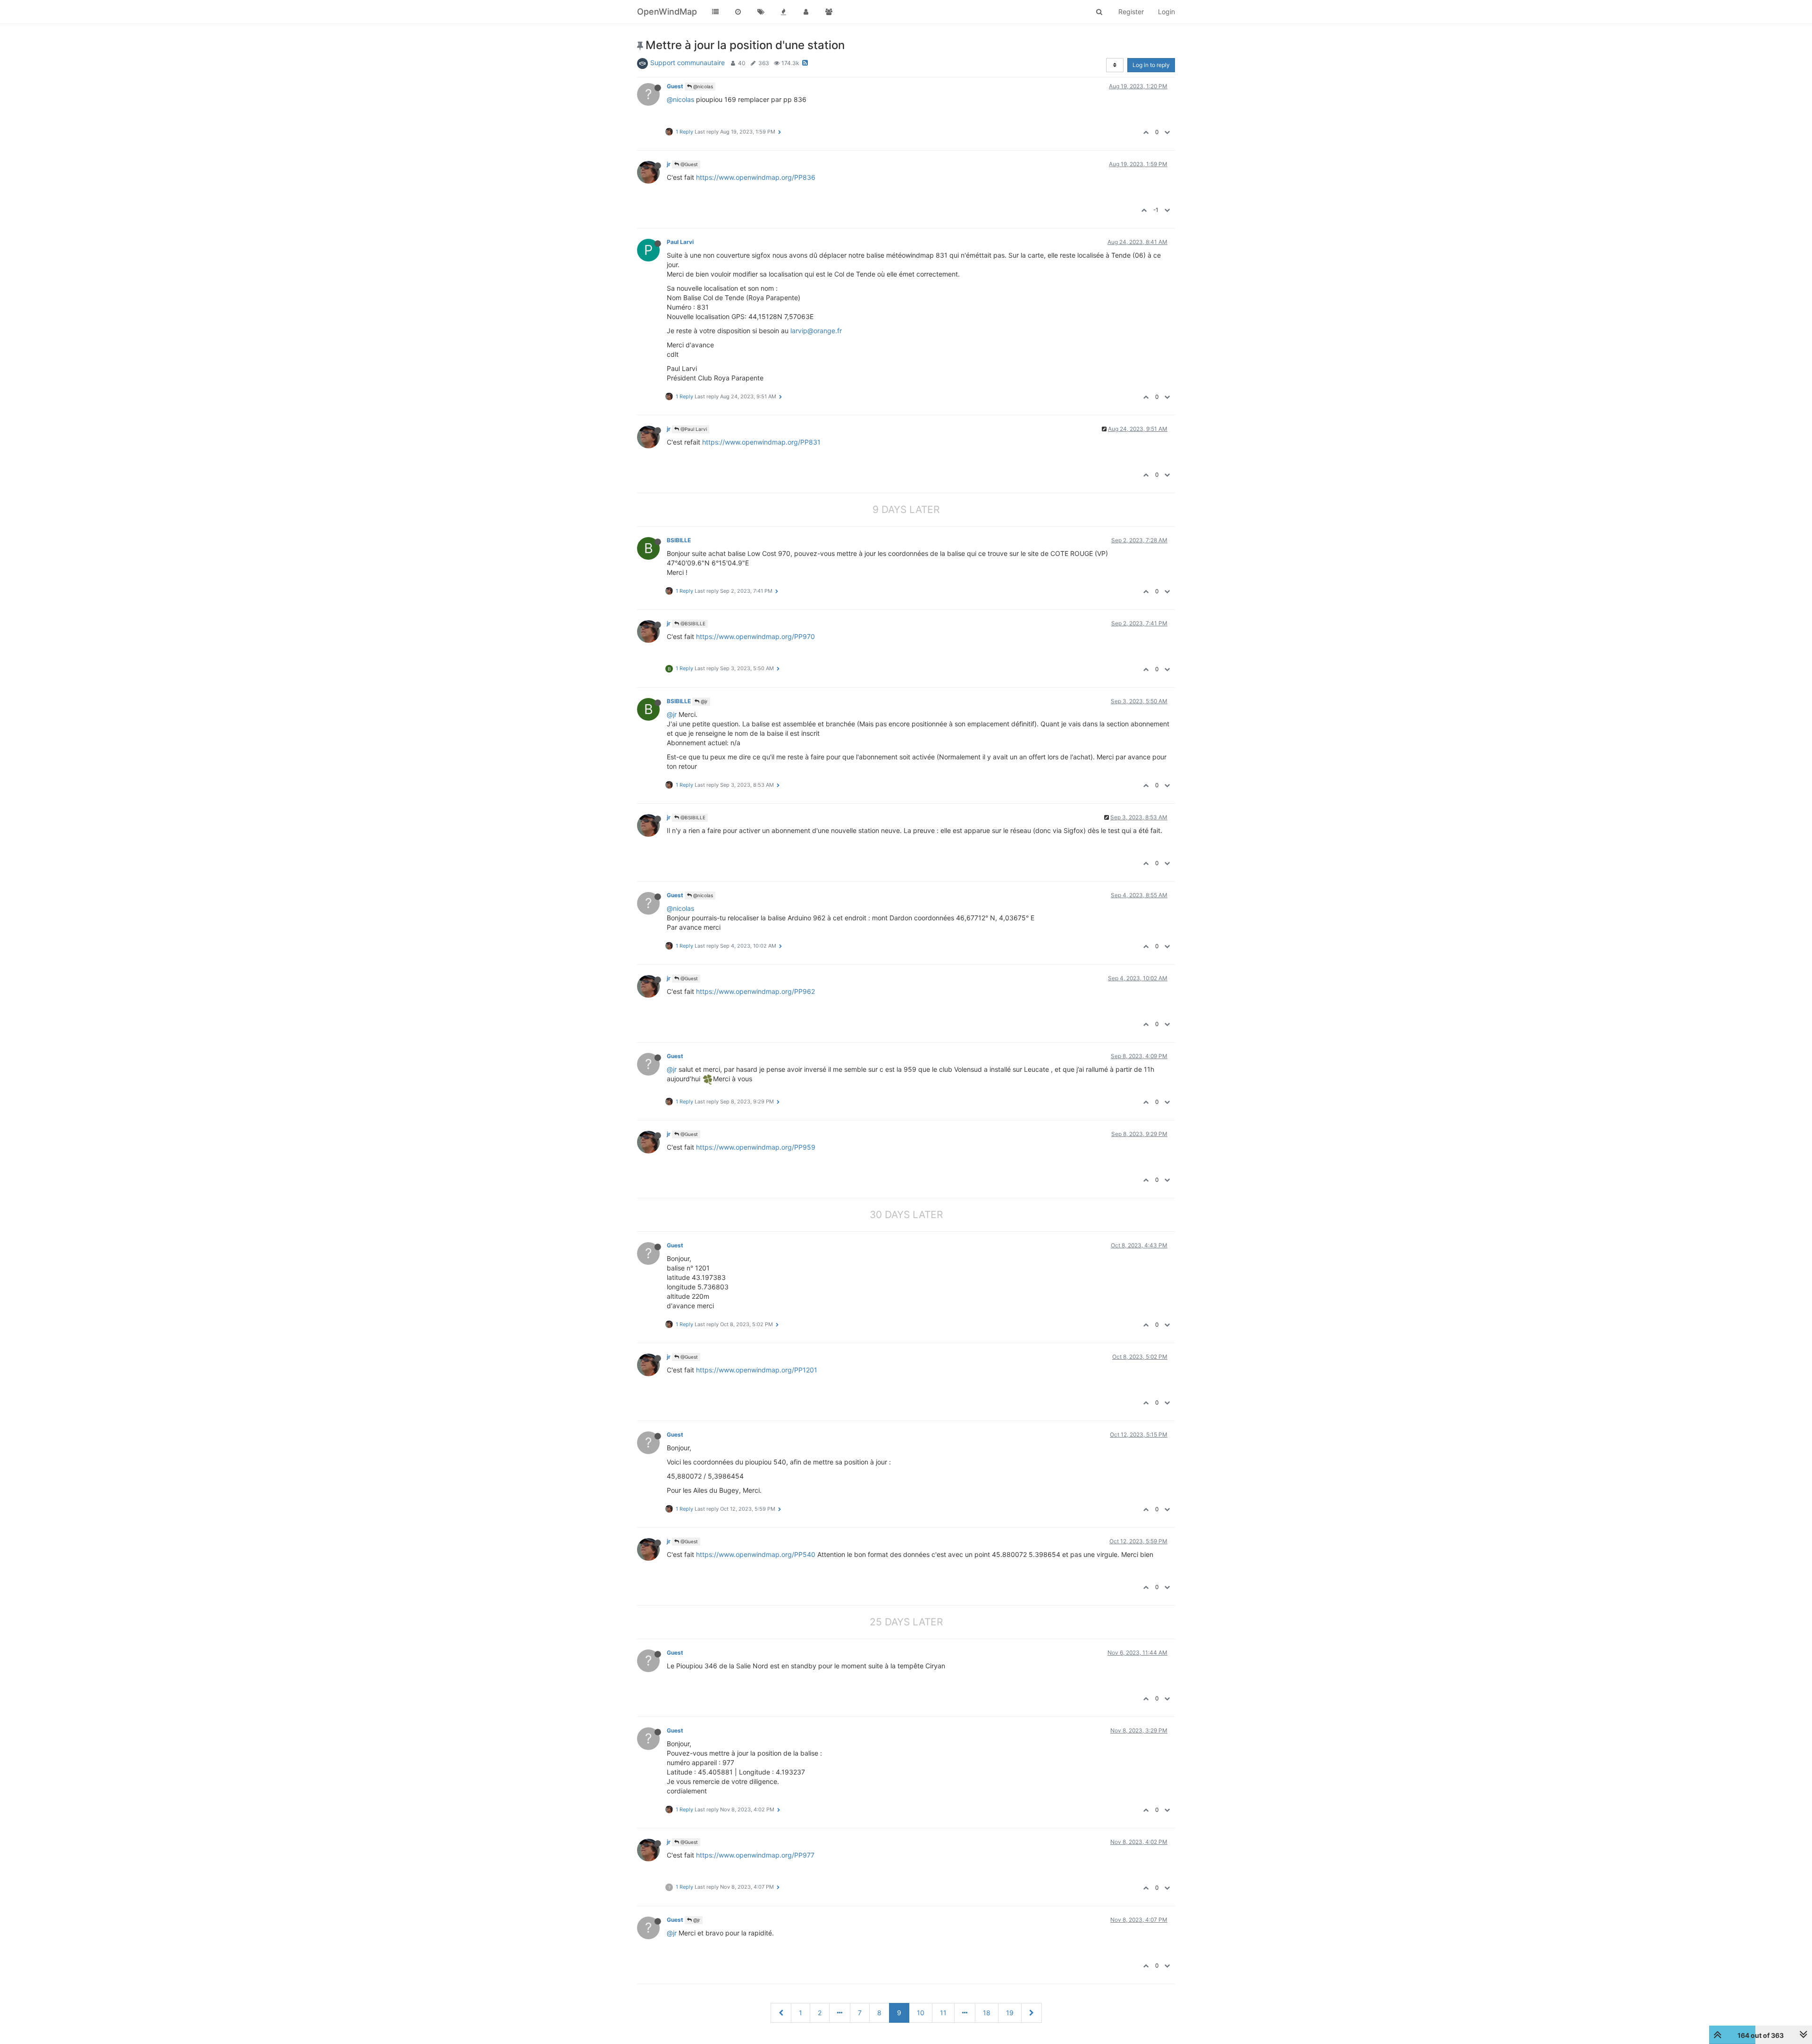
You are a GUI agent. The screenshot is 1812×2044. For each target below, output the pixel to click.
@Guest (688, 164)
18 (987, 2013)
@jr (704, 701)
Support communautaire (688, 63)
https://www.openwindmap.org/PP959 (756, 1147)
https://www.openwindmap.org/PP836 (756, 177)
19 (1010, 2013)
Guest (675, 86)
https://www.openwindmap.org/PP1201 (757, 1370)
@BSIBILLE (692, 623)
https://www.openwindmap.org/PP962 (755, 991)
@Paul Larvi (693, 429)
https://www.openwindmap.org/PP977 (755, 1855)
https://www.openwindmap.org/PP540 (756, 1554)
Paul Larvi (680, 242)
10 (921, 2013)
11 (943, 2013)
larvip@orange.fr (816, 331)
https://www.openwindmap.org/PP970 (755, 636)
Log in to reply (1151, 65)
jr (669, 164)
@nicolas (702, 86)
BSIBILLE (679, 540)
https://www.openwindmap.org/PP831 (761, 442)
